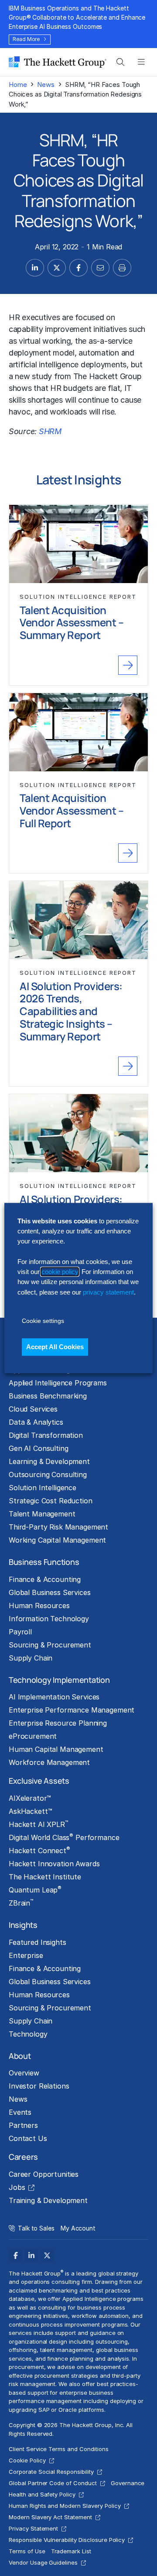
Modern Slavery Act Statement (50, 2517)
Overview (24, 2073)
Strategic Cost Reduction (51, 1501)
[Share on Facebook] (78, 268)
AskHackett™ (30, 1811)
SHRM (50, 431)
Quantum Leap (35, 1889)
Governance (128, 2483)
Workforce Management (49, 1762)
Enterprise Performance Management (72, 1710)
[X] (47, 2255)
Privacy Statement (33, 2528)
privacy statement (108, 1292)
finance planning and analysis (88, 2358)
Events (20, 2112)
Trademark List (71, 2551)
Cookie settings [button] (43, 1321)
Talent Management (42, 1514)
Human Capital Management (56, 1749)
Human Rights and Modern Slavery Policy (65, 2506)
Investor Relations (39, 2086)
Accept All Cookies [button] (55, 1347)
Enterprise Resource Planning (58, 1723)
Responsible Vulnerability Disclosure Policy (67, 2540)
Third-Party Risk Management (58, 1527)
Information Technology (49, 1619)
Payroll (20, 1632)
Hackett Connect (39, 1850)
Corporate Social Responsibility (51, 2472)
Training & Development (48, 2200)
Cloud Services (33, 1409)
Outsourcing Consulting (48, 1474)
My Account (78, 2228)
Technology (28, 2034)
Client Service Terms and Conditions (59, 2449)
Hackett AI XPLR (38, 1824)
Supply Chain (31, 1658)
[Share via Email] (100, 268)
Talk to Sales (36, 2228)
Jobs (17, 2187)
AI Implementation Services (54, 1697)
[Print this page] (122, 268)
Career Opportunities (44, 2174)
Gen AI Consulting (39, 1448)
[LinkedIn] (31, 2255)
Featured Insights (38, 1942)
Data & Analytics (36, 1422)
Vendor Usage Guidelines (43, 2562)
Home (18, 85)
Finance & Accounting (45, 1579)
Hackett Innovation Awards (54, 1864)
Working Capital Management (57, 1540)
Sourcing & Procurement (50, 1645)
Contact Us (28, 2138)
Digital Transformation (46, 1435)
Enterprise (26, 1955)
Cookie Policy (27, 2460)
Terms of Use (27, 2551)
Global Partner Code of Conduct (53, 2483)
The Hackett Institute (45, 1877)
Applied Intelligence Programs (58, 1383)
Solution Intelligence (43, 1488)
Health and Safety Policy (42, 2494)
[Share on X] (57, 268)
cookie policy (60, 1272)
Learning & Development (49, 1461)
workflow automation (100, 2316)
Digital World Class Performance (64, 1837)
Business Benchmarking (48, 1396)
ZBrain (21, 1903)
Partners (23, 2125)
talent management (66, 2350)
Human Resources (39, 1606)
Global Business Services (50, 1592)
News (46, 85)
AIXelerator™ (30, 1798)
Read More (26, 39)
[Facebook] (16, 2255)
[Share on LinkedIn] (35, 268)
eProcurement (33, 1736)
